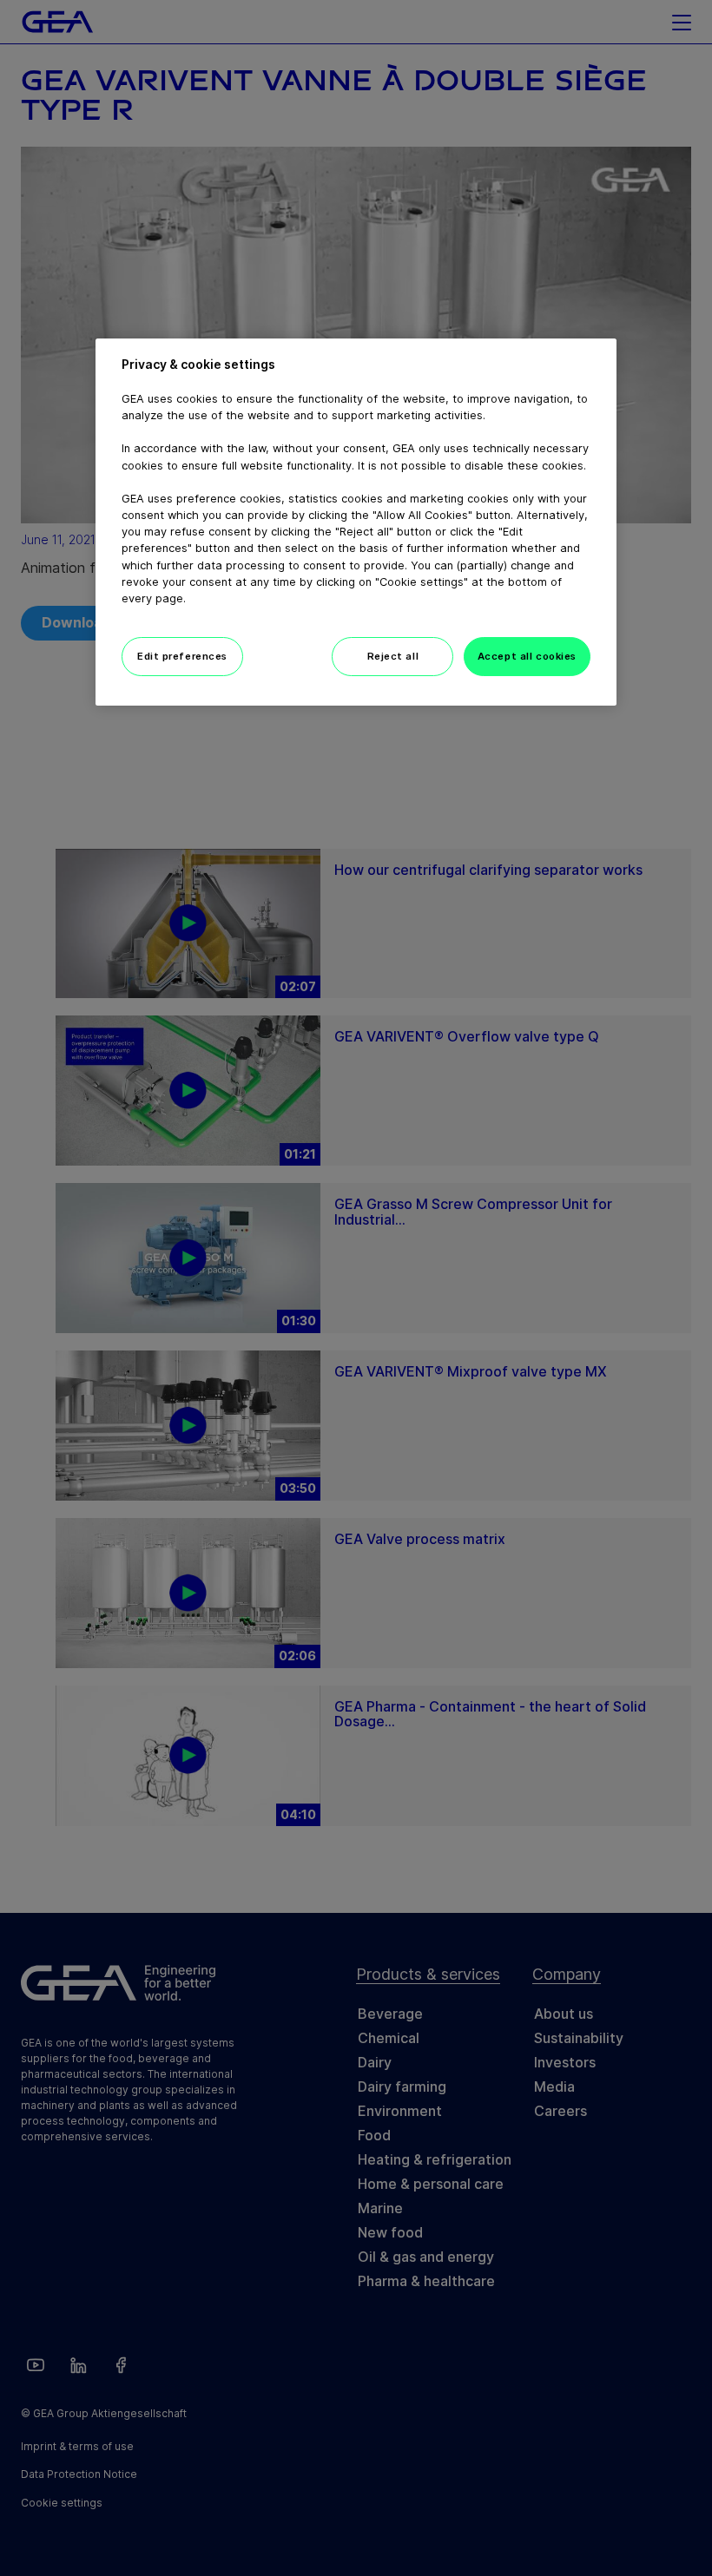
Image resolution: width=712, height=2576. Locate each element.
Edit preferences (182, 656)
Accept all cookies (527, 656)
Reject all (393, 656)
